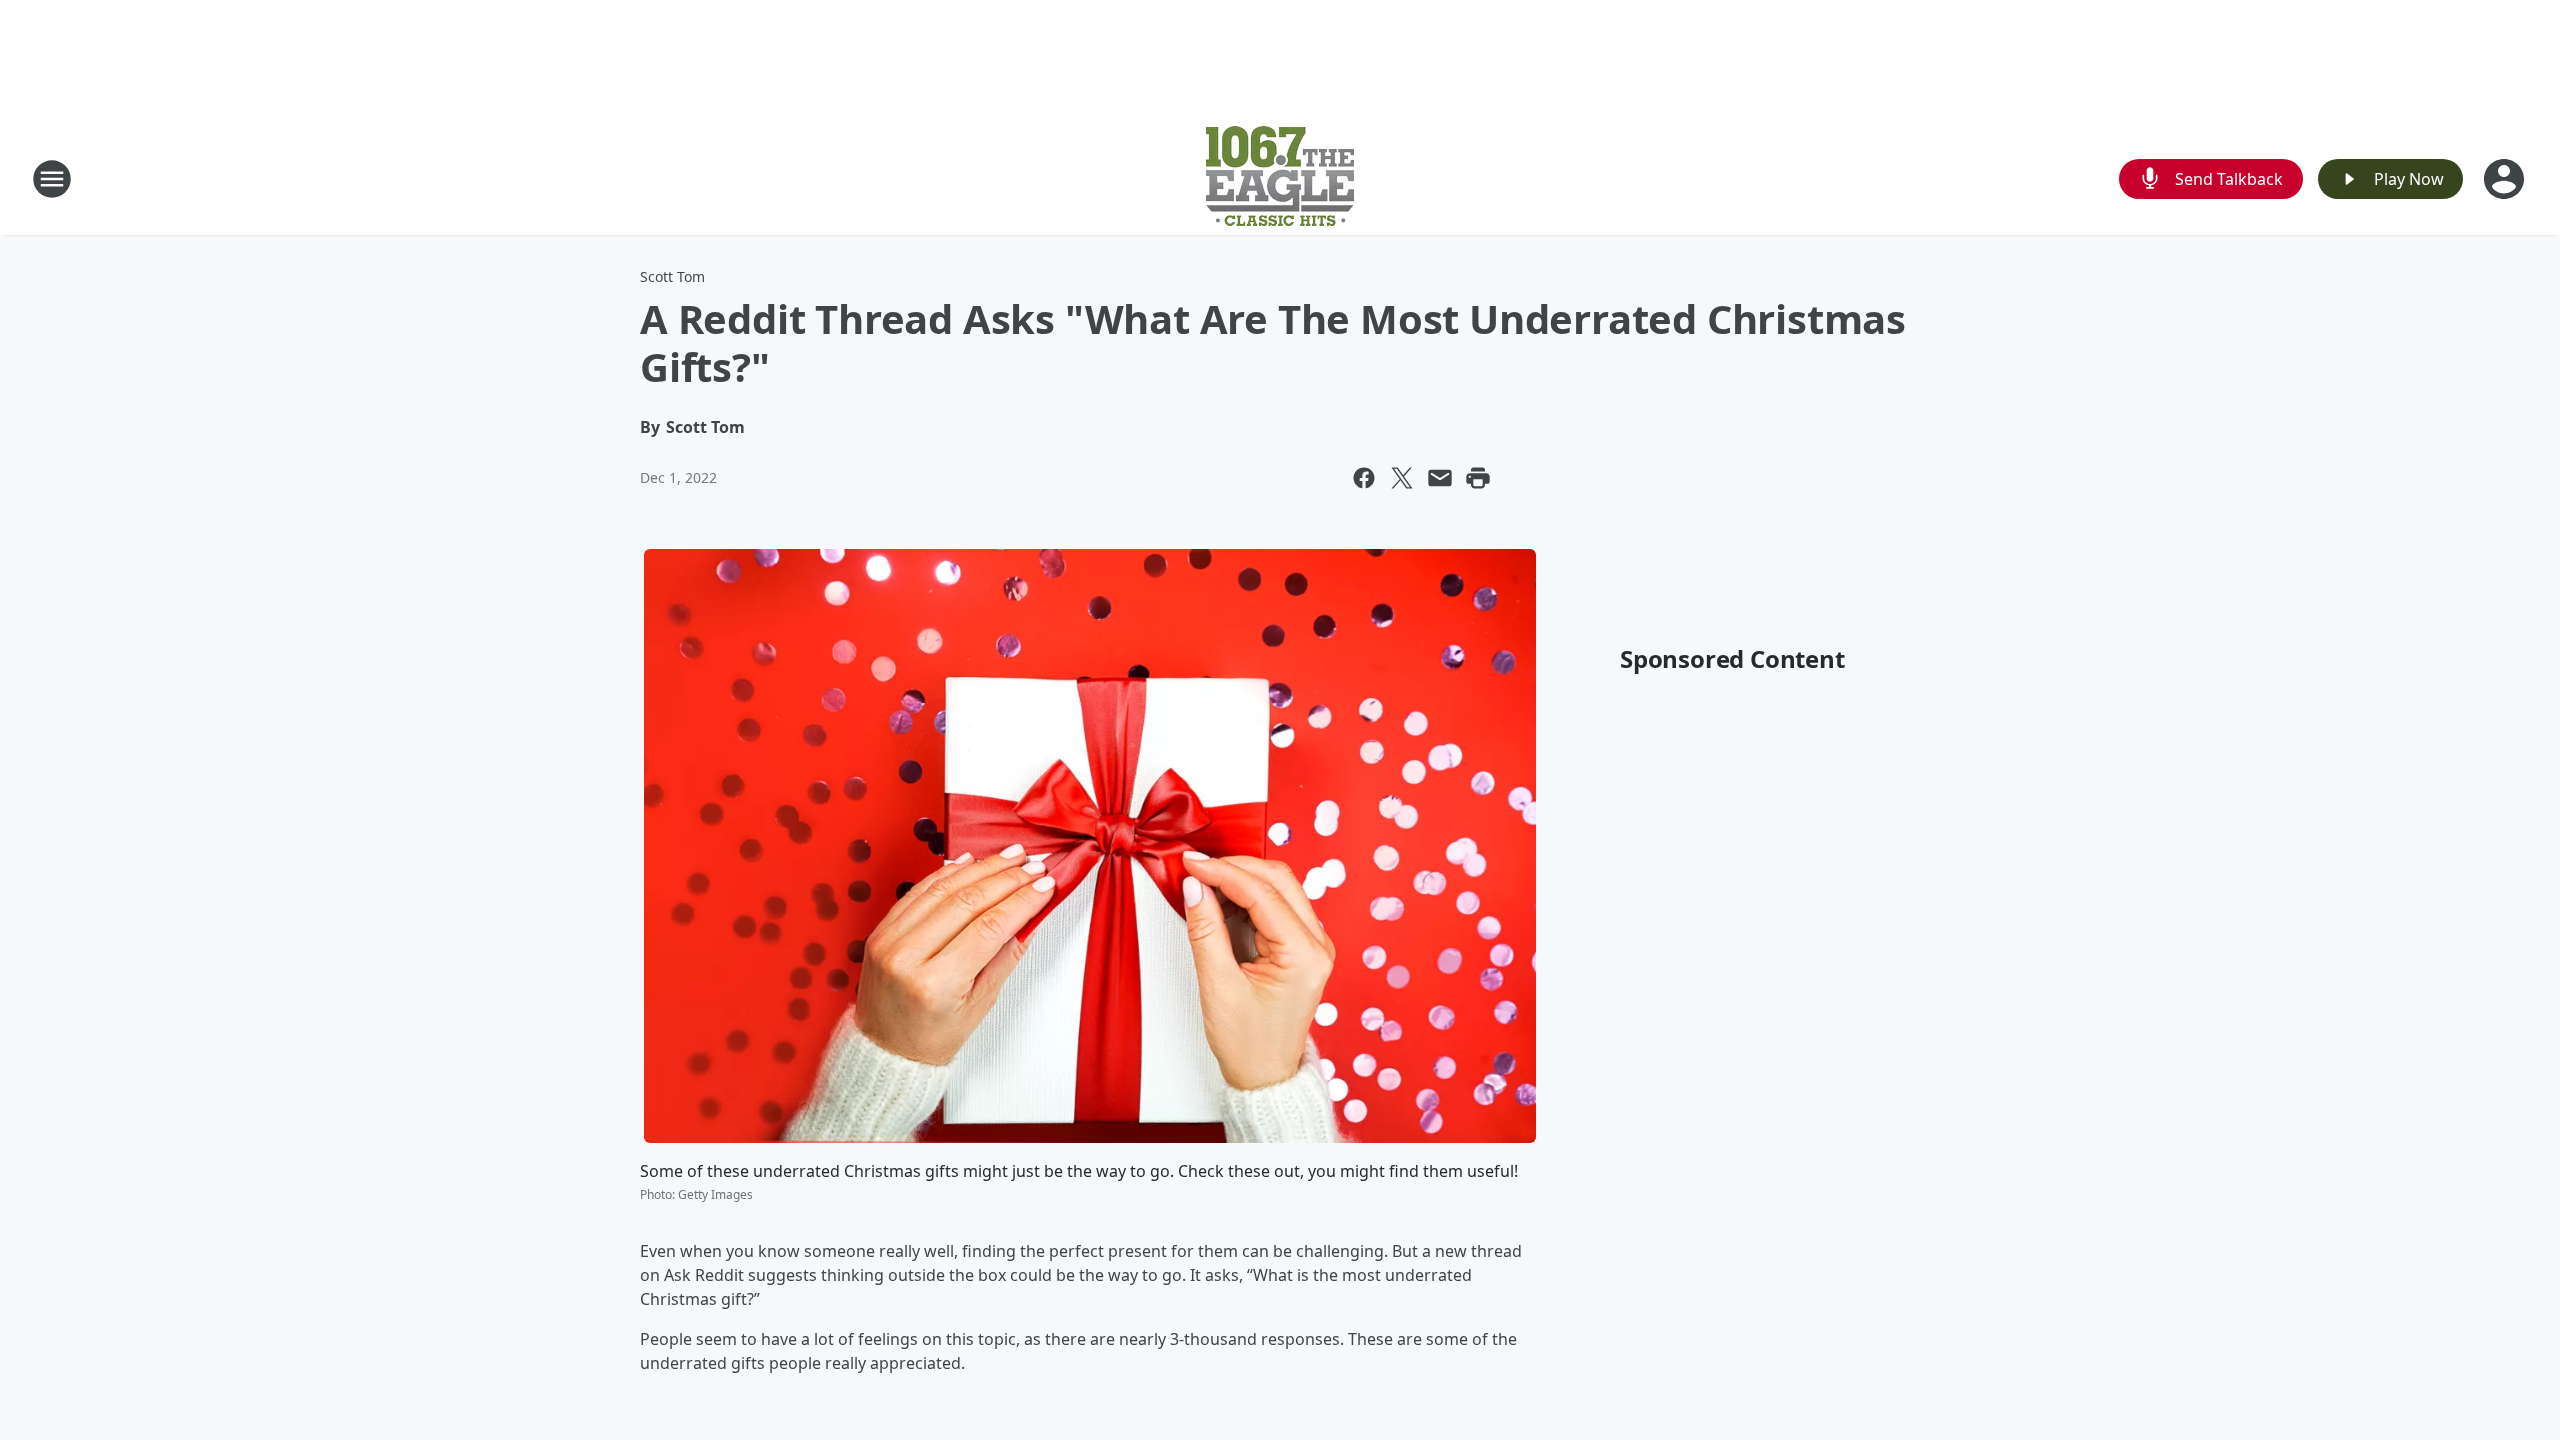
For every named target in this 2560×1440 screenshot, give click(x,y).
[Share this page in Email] (1440, 478)
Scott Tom (672, 276)
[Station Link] (1280, 178)
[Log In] (2506, 179)
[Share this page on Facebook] (1364, 478)
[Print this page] (1478, 478)
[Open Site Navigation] (52, 179)
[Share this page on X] (1402, 478)
